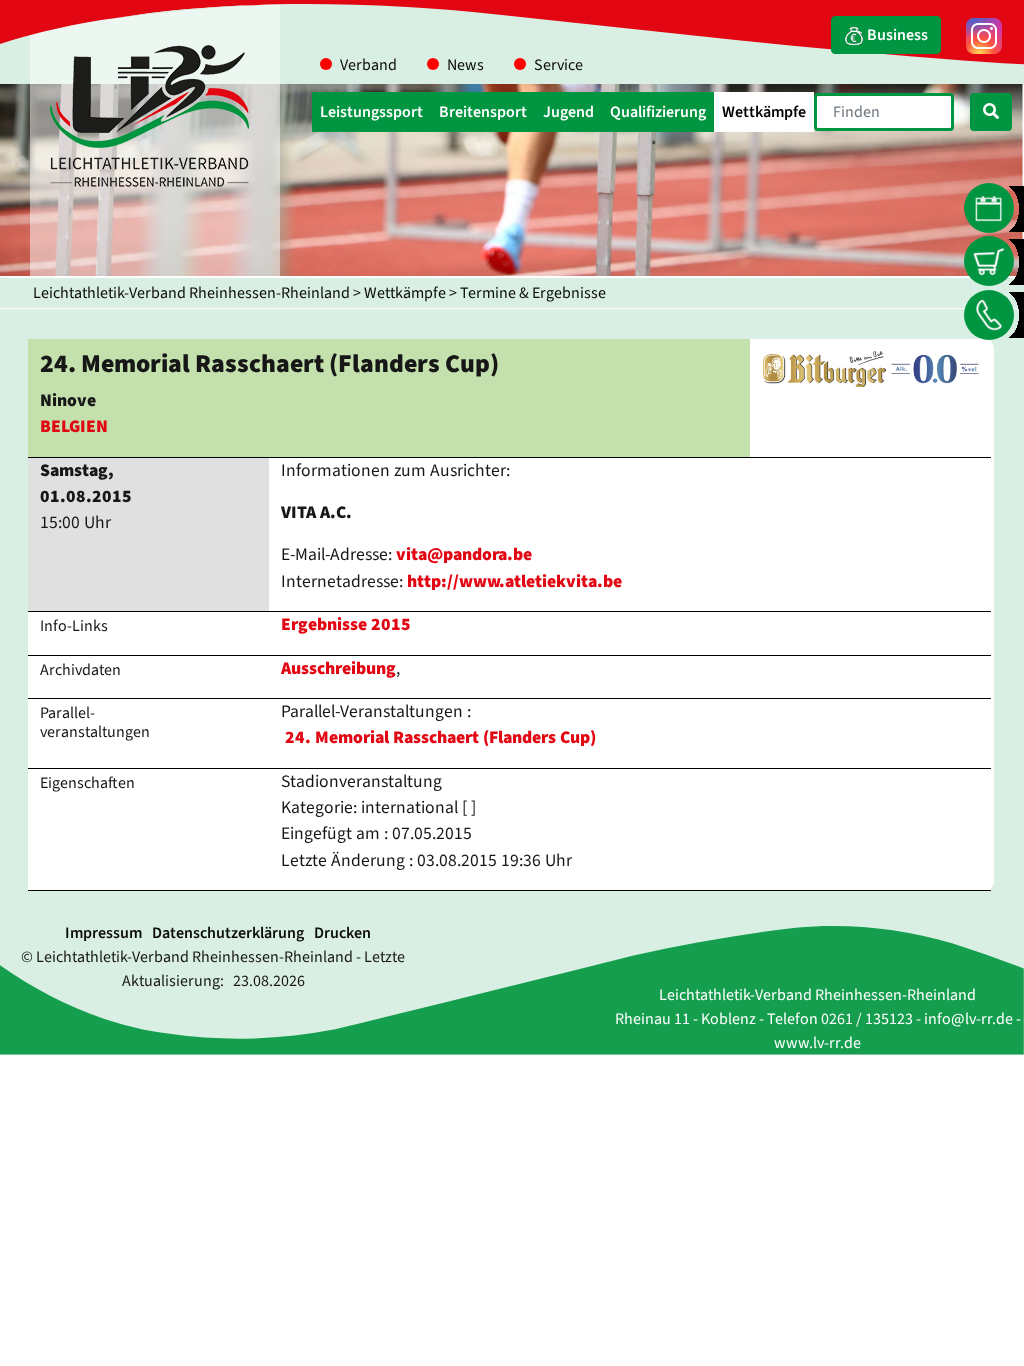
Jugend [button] (568, 112)
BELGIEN (74, 426)
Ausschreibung (338, 668)
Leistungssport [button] (371, 112)
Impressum (103, 933)
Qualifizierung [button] (658, 112)
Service (558, 65)
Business (896, 35)
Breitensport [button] (483, 112)
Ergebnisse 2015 (346, 624)
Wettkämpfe (405, 293)
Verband (368, 65)
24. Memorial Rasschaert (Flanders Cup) (440, 737)
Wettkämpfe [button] (764, 112)
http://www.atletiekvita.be (514, 581)
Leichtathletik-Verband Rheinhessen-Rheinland (191, 293)
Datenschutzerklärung (228, 933)
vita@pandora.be (464, 554)
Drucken (342, 933)
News (465, 65)
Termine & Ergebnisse (533, 293)
